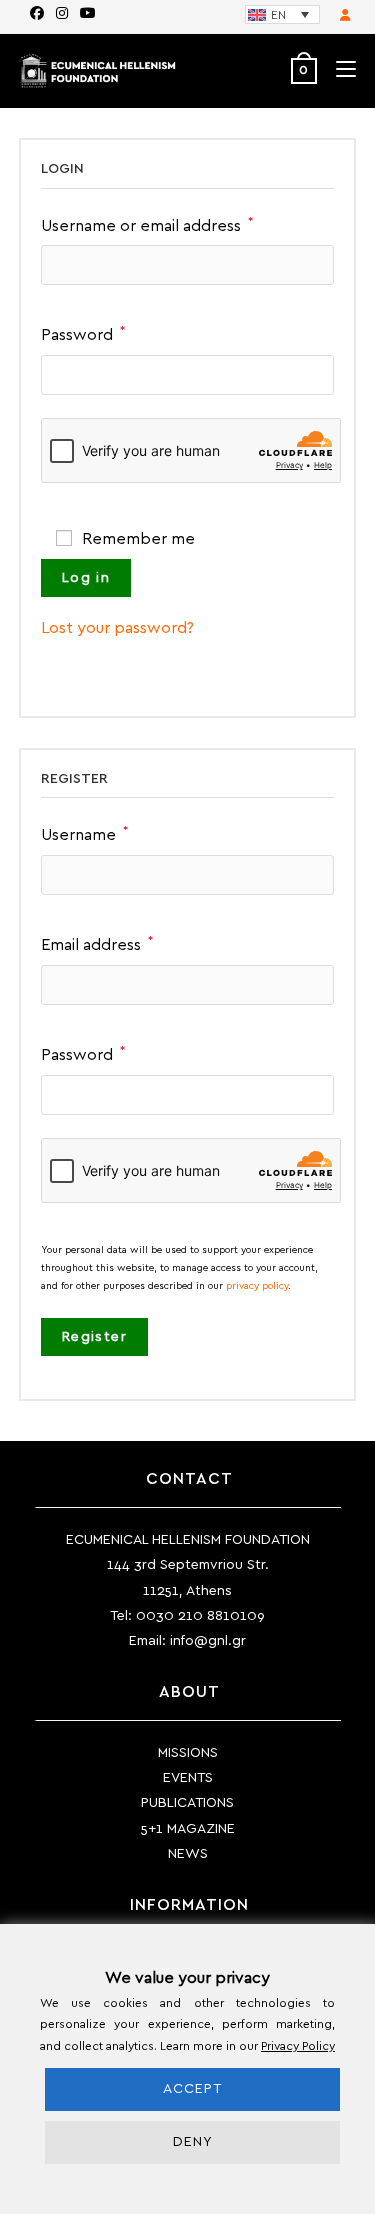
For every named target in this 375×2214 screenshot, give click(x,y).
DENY (193, 2142)
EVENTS (188, 1778)
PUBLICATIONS (187, 1803)
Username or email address (176, 225)
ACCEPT (192, 2089)
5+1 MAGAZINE (188, 1829)
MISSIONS (188, 1753)
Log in (86, 578)
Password (112, 334)
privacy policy (257, 1286)
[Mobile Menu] (338, 70)
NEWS (188, 1854)
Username (113, 834)
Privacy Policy (298, 2046)
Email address (126, 944)
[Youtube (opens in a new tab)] (85, 14)
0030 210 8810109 (200, 1616)
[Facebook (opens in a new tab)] (37, 14)
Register (94, 1337)
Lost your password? (117, 628)
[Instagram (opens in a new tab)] (62, 14)
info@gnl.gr (208, 1641)
